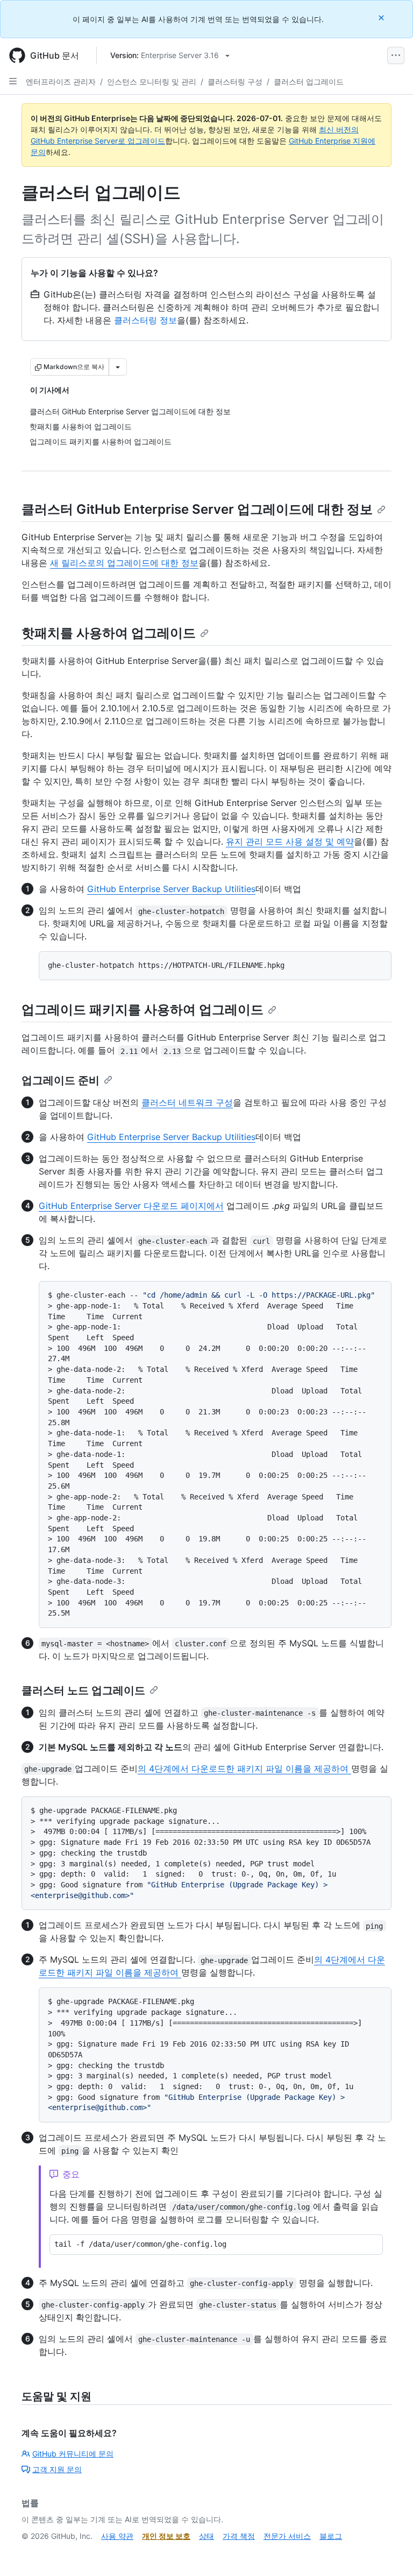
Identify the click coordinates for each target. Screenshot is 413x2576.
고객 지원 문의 (57, 2469)
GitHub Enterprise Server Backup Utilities (171, 889)
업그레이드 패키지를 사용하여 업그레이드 (143, 1010)
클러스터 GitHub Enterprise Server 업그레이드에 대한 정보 (197, 509)
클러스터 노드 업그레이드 (83, 1690)
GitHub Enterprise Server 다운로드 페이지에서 (131, 1206)
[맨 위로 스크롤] (389, 2552)
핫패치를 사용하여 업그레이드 (109, 633)
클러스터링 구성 (235, 82)
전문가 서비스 (287, 2536)
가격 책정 (239, 2536)
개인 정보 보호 (166, 2536)
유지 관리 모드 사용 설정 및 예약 (290, 841)
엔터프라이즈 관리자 (61, 82)
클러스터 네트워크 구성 (187, 1102)
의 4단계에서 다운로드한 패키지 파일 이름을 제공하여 (244, 1768)
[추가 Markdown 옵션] (118, 367)
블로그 (331, 2536)
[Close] (382, 17)
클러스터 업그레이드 (309, 82)
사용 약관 (117, 2536)
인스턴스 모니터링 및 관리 (152, 82)
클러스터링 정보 (145, 320)
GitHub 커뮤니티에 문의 (73, 2454)
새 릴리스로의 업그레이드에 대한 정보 (124, 563)
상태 (206, 2536)
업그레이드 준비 (60, 1080)
